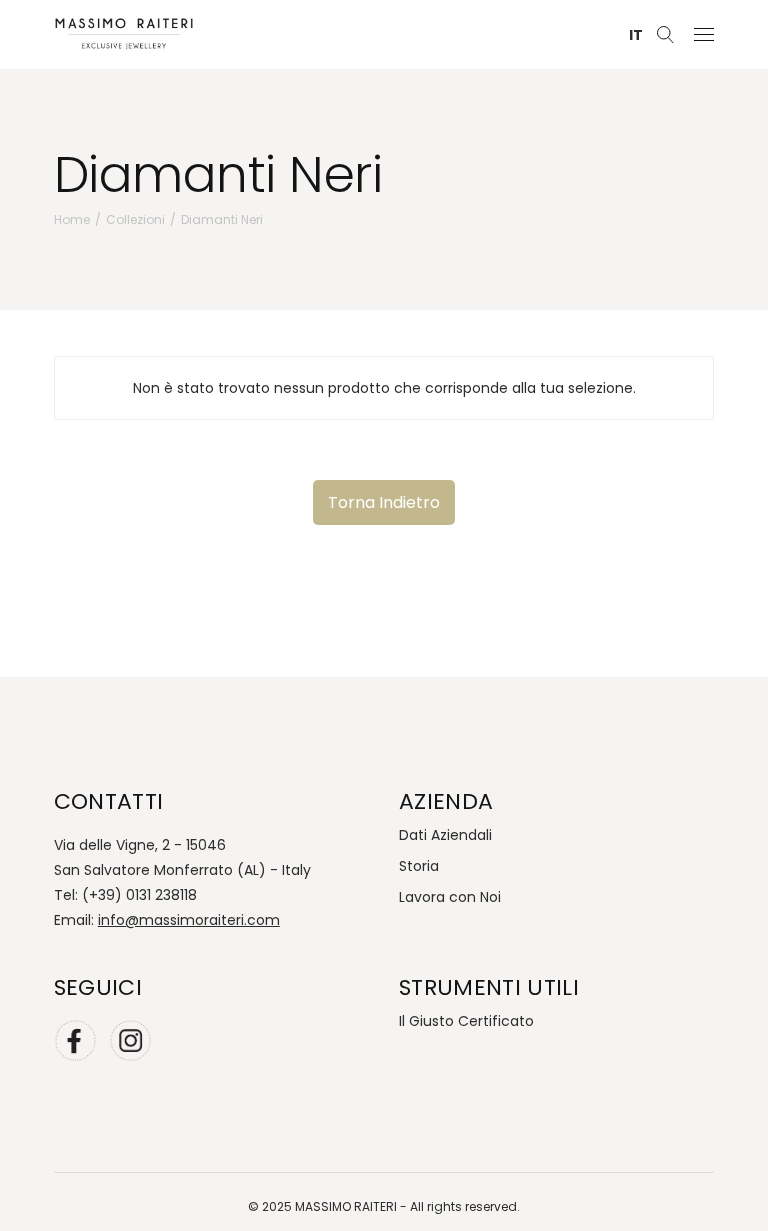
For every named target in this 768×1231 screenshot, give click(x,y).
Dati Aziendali (445, 835)
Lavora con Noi (450, 897)
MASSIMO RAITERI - (352, 1206)
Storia (419, 866)
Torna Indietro (384, 502)
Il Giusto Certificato (466, 1021)
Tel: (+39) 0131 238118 (125, 895)
